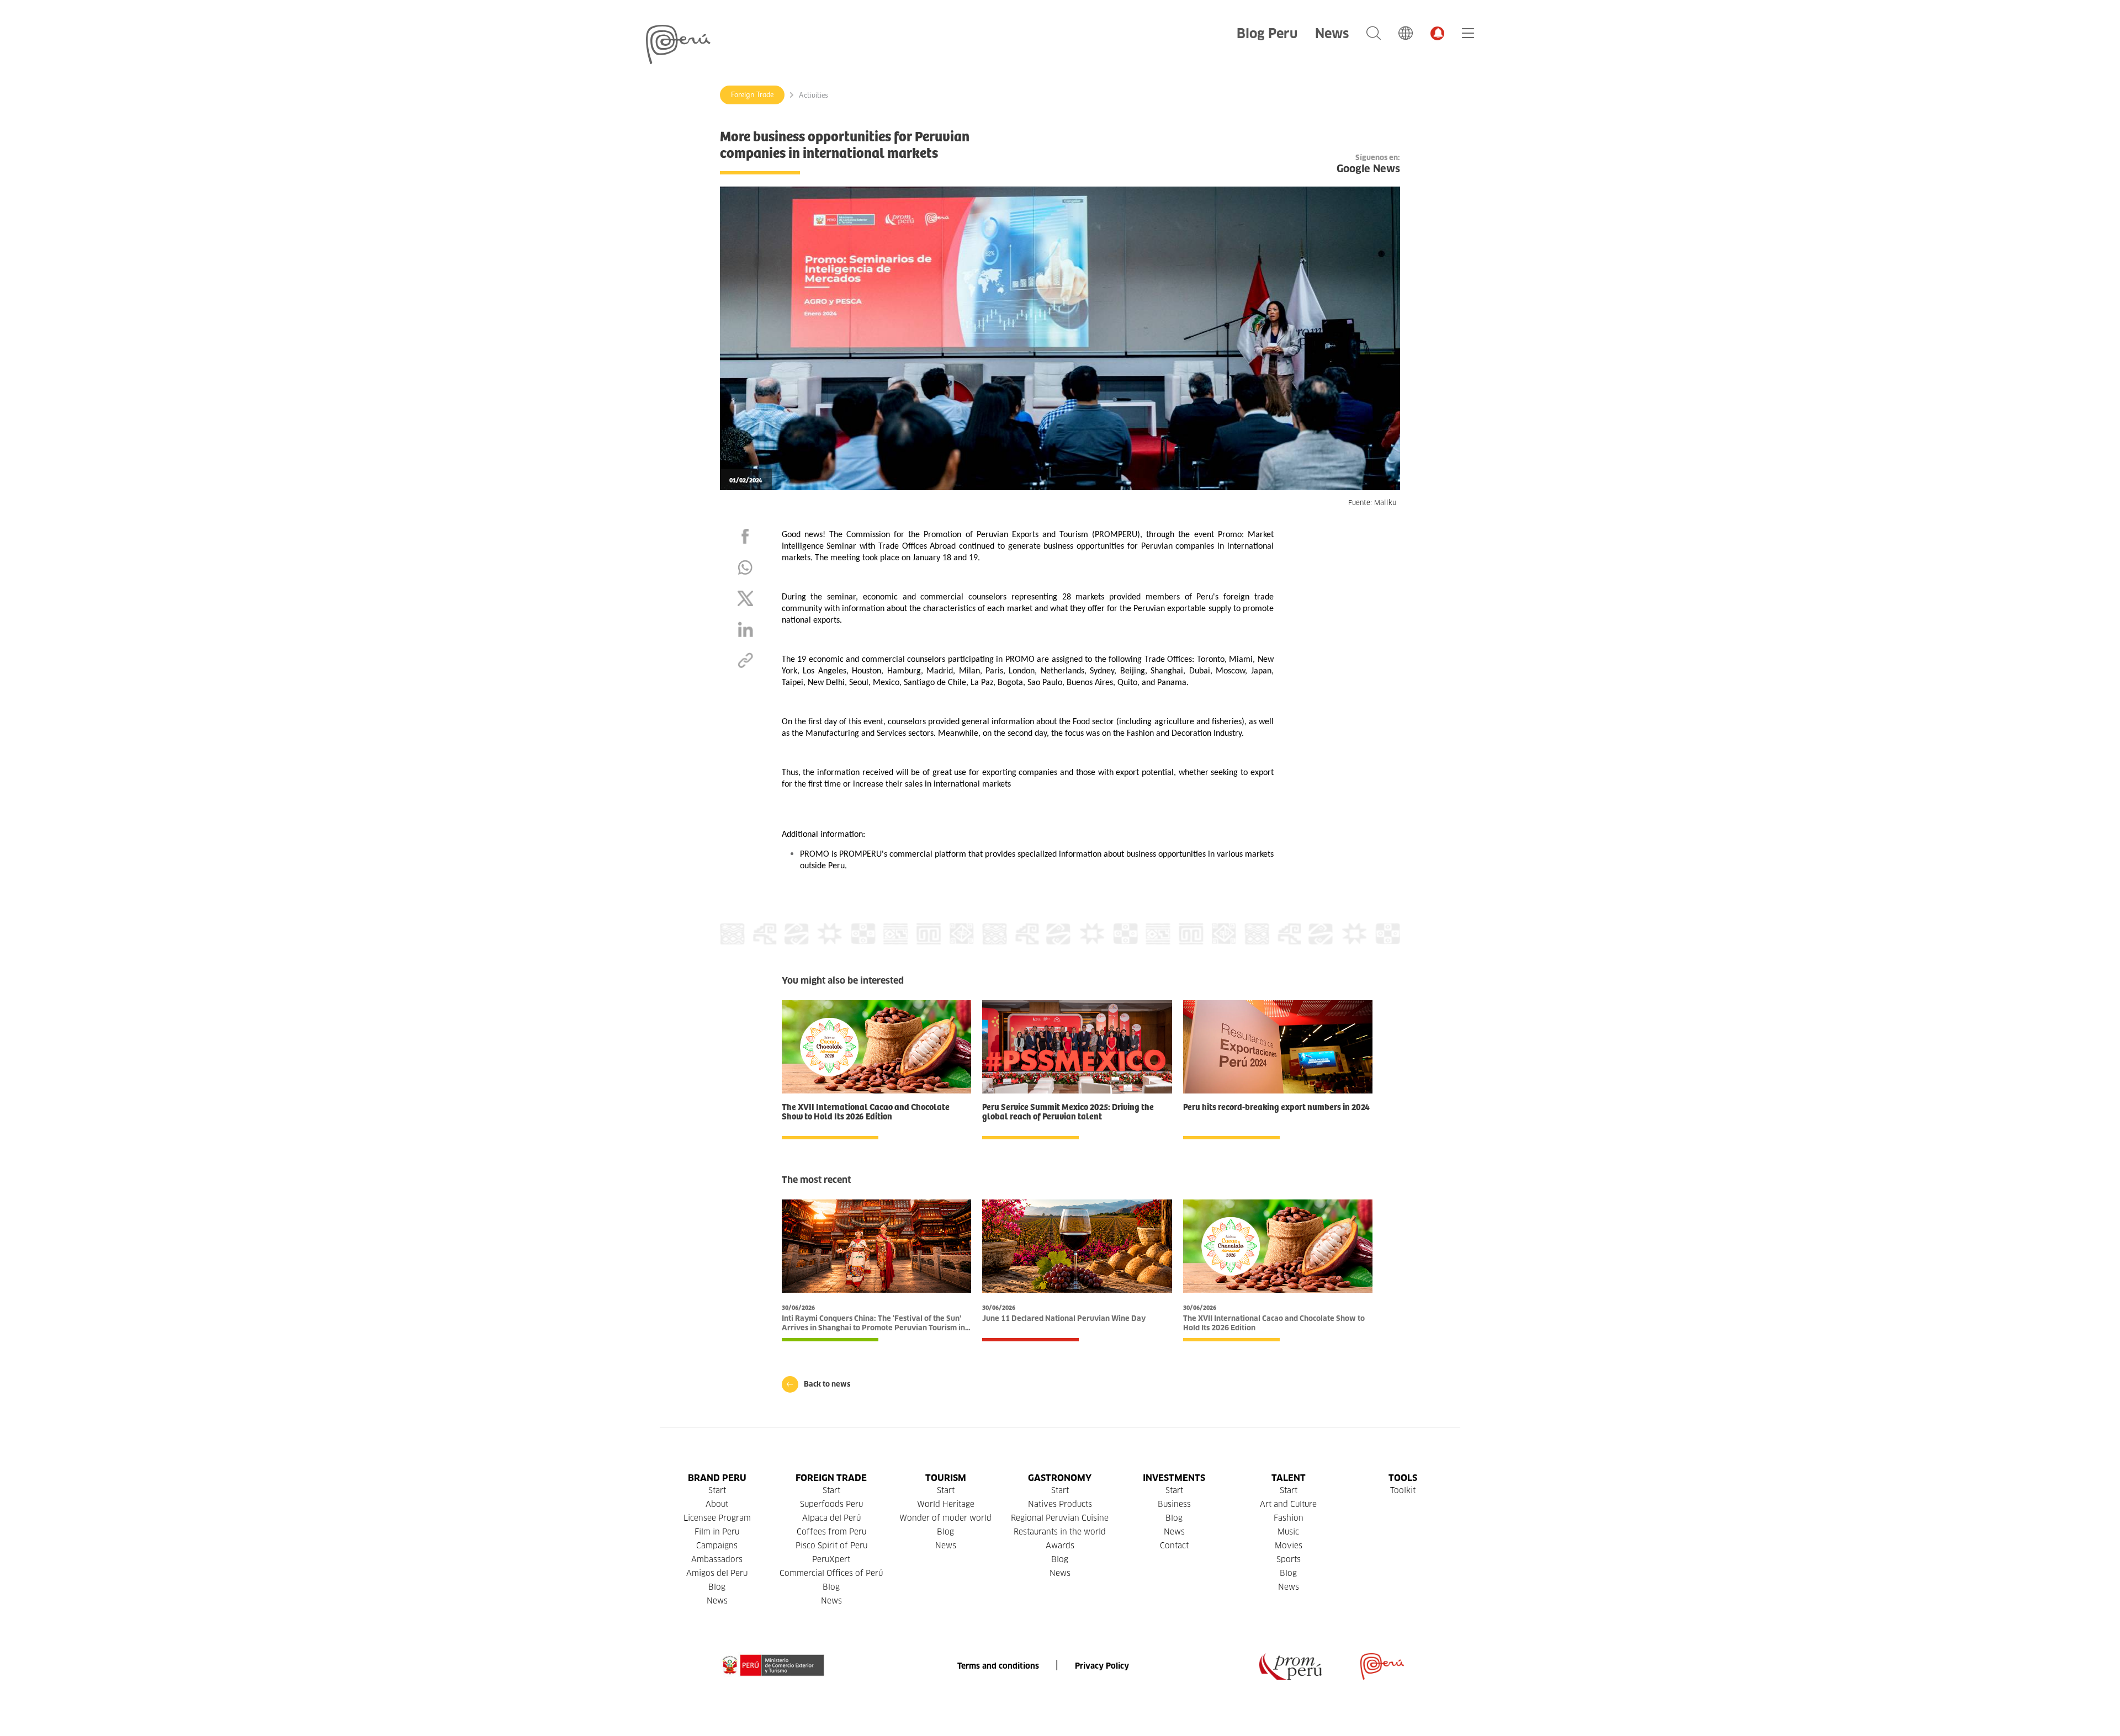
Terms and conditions (998, 1666)
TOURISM (946, 1478)
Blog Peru (1267, 33)
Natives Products (1060, 1504)
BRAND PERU (717, 1478)
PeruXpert (831, 1559)
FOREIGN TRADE (831, 1478)
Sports (1289, 1559)
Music (1288, 1532)
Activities (813, 95)
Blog (717, 1587)
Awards (1060, 1546)
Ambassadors (717, 1559)
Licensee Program (717, 1518)
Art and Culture (1288, 1504)
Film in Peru (717, 1532)
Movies (1289, 1546)
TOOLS (1403, 1478)
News (1332, 33)
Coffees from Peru (831, 1532)
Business (1174, 1504)
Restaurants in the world (1060, 1532)
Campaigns (717, 1546)
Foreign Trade (752, 95)
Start (717, 1490)
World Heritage (946, 1504)
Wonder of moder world (945, 1518)
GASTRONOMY (1060, 1478)
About (717, 1504)
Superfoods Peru (831, 1504)
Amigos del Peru (717, 1573)
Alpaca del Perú (831, 1518)
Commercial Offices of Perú (831, 1573)
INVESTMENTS (1174, 1478)
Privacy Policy (1102, 1666)
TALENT (1289, 1478)
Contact (1174, 1546)
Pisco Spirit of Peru (831, 1546)
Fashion (1289, 1518)
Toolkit (1403, 1490)
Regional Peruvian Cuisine (1060, 1518)
